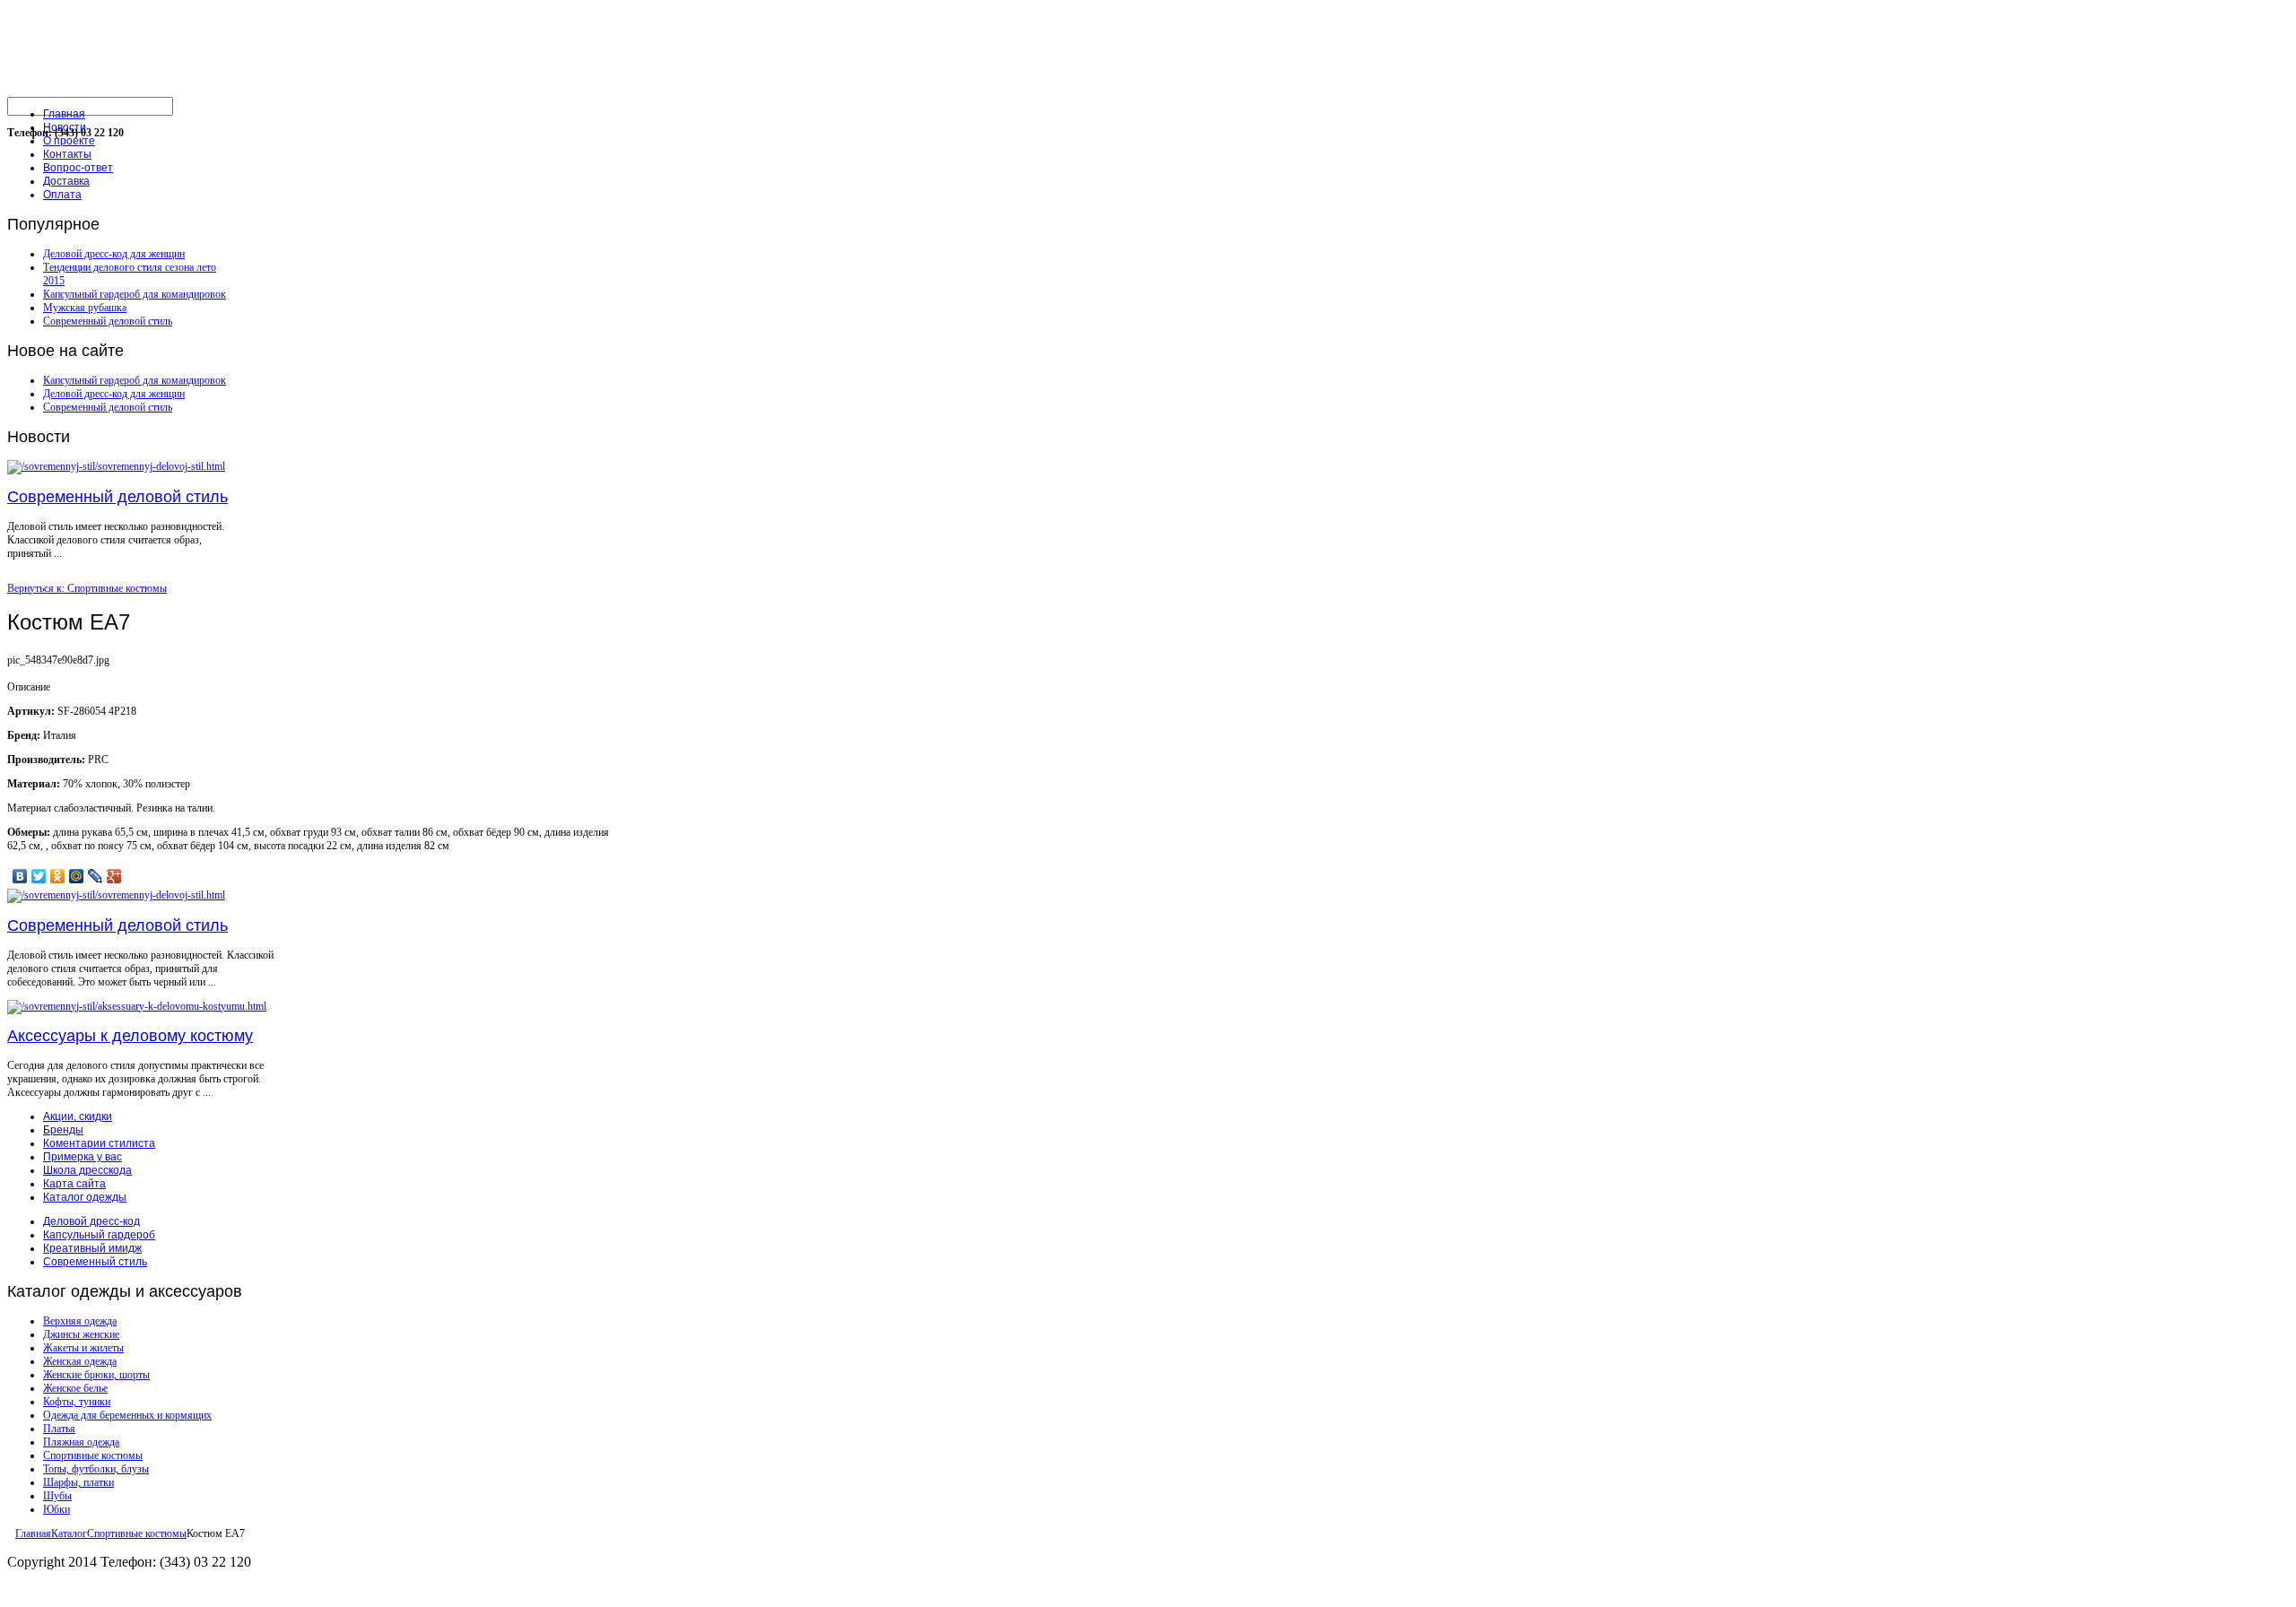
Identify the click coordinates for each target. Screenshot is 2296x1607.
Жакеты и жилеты (83, 1348)
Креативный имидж (92, 1248)
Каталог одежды (85, 1197)
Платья (59, 1429)
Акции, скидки (78, 1116)
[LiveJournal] (96, 876)
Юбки (57, 1509)
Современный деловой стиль (108, 321)
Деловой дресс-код (91, 1221)
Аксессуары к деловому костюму (130, 1036)
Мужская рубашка (85, 308)
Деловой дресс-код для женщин (114, 254)
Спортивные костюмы (93, 1455)
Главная (33, 1533)
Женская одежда (80, 1361)
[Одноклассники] (58, 876)
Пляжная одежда (81, 1442)
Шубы (57, 1496)
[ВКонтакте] (20, 876)
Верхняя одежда (80, 1321)
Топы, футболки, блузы (96, 1469)
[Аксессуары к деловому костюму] (137, 1006)
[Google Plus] (114, 876)
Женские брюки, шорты (96, 1375)
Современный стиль (95, 1262)
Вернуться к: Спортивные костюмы (87, 588)
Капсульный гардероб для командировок (135, 294)
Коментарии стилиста (99, 1143)
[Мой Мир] (77, 876)
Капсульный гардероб (99, 1235)
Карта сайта (74, 1184)
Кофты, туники (77, 1402)
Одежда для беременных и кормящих (127, 1415)
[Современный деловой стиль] (116, 466)
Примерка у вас (83, 1157)
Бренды (63, 1130)
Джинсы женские (81, 1334)
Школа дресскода (87, 1170)
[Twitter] (39, 876)
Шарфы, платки (78, 1482)
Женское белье (75, 1388)
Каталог (69, 1533)
